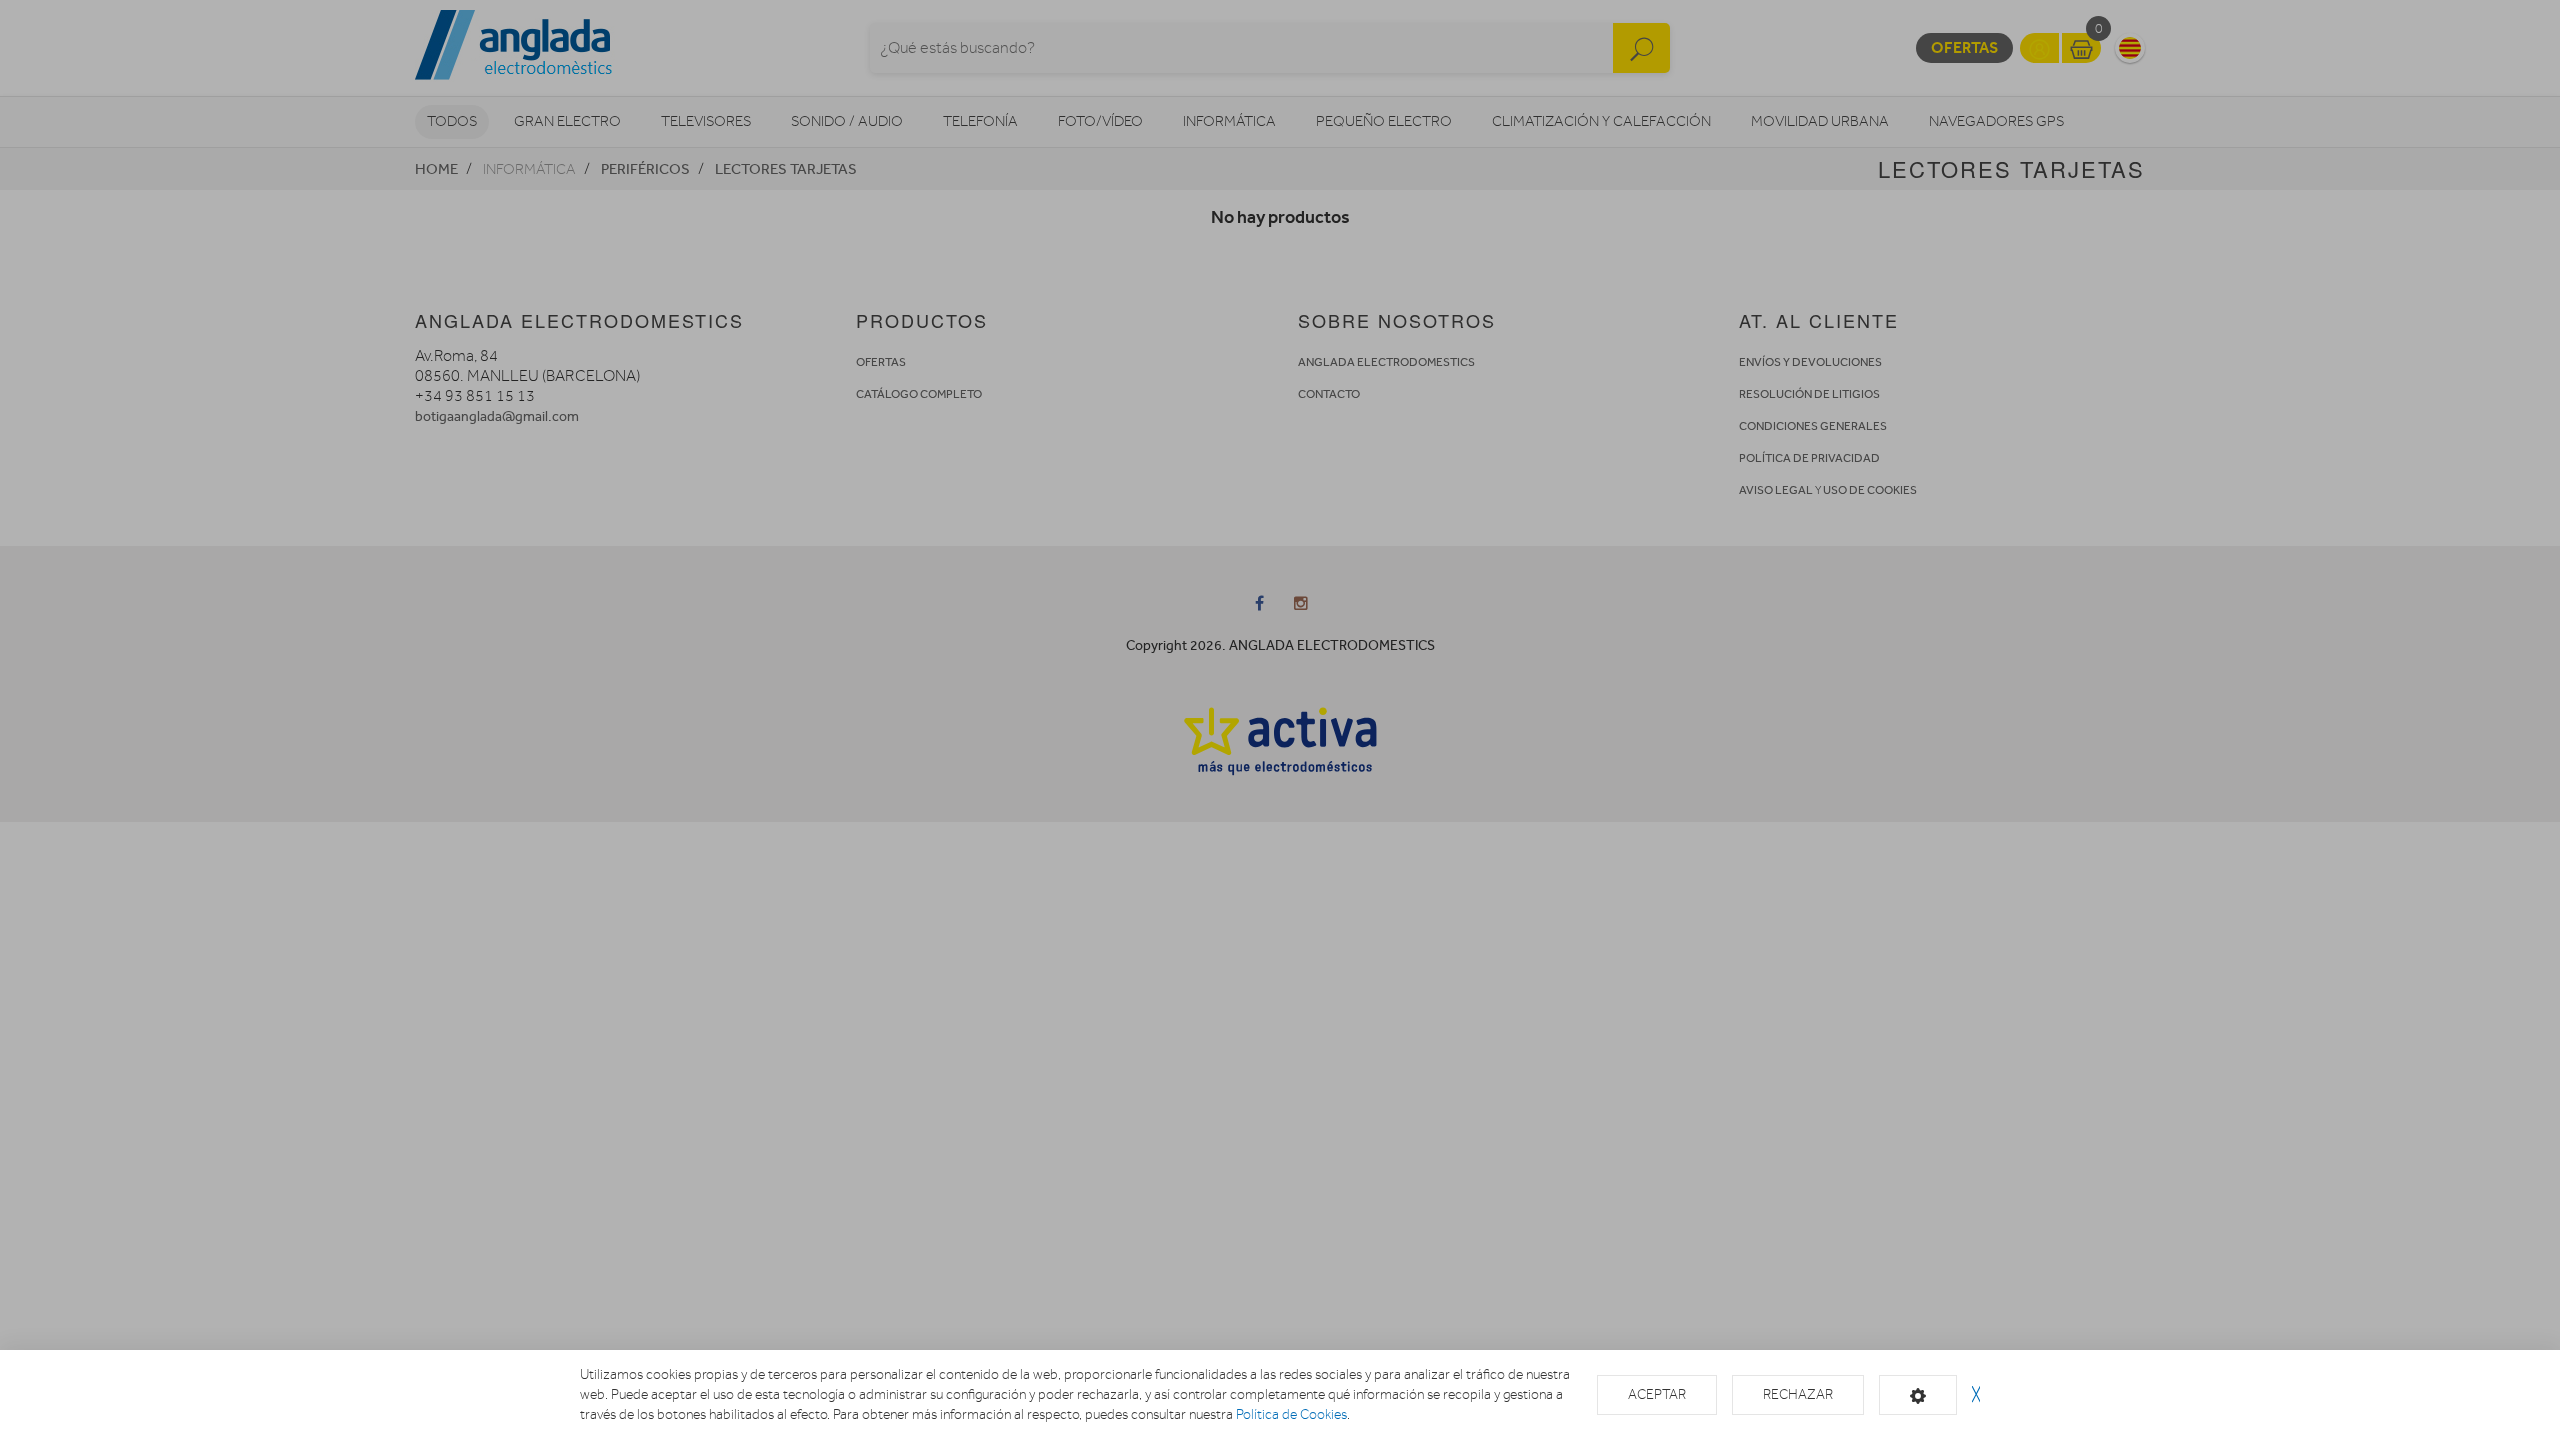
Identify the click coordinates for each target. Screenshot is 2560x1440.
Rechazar (1798, 1394)
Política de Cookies (1291, 1414)
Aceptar (1657, 1394)
